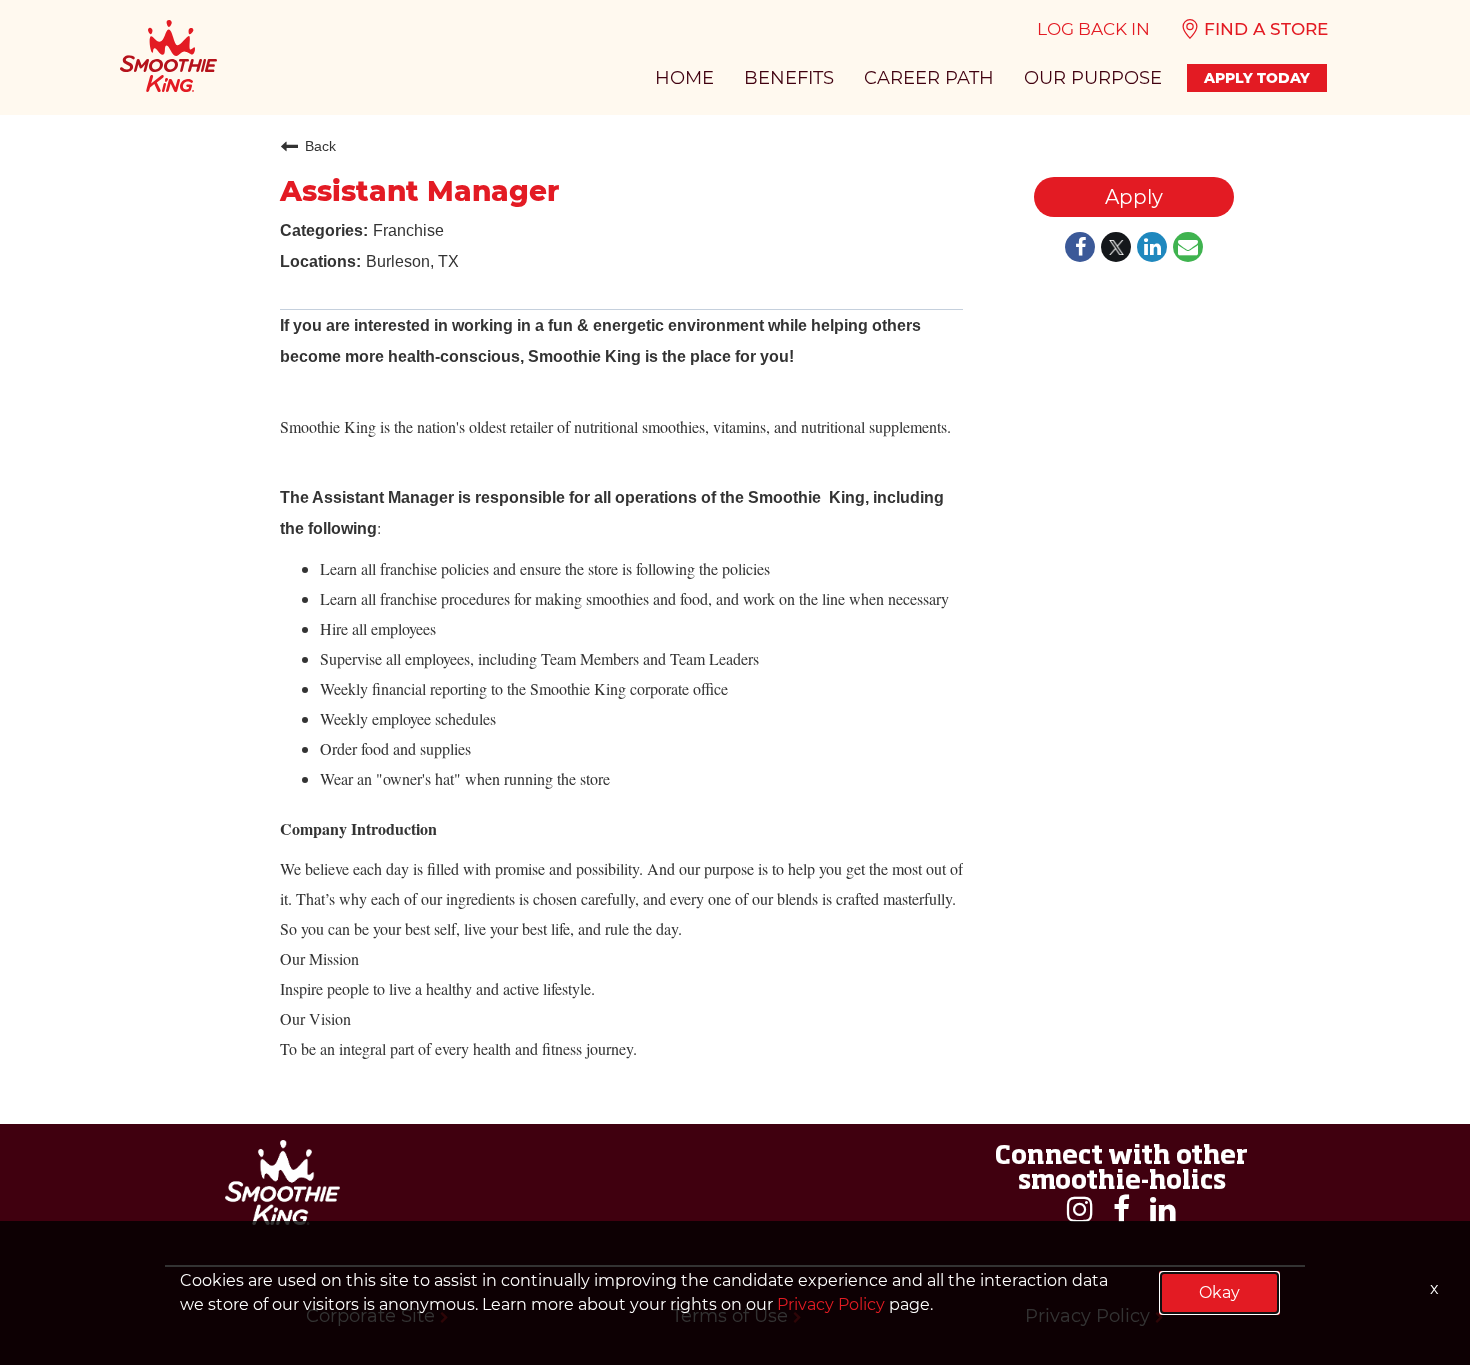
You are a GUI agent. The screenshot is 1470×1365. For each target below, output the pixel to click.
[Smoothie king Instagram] (1080, 1209)
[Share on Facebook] (1080, 249)
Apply (1134, 197)
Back (320, 146)
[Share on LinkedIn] (1152, 249)
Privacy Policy (831, 1304)
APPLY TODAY (1257, 78)
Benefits (789, 78)
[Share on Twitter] (1116, 249)
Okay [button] (1219, 1292)
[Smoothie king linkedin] (1163, 1209)
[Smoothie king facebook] (1121, 1209)
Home (684, 78)
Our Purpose (1093, 78)
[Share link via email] (1188, 249)
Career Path (929, 78)
